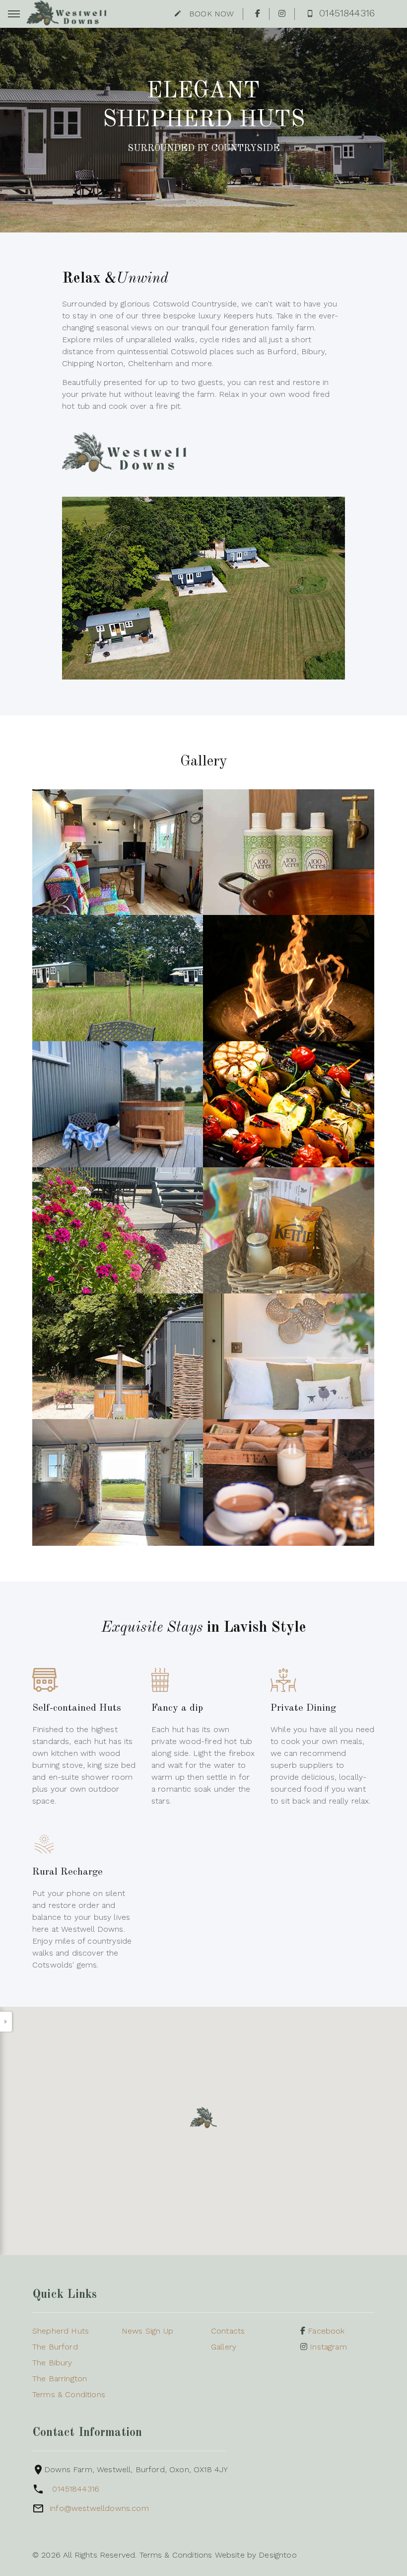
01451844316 (76, 2489)
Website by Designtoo (256, 2555)
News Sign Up (147, 2331)
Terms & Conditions (69, 2394)
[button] (203, 2118)
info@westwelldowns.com (99, 2508)
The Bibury (52, 2363)
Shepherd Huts (61, 2331)
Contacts (228, 2331)
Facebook (325, 2331)
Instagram (327, 2347)
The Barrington (60, 2379)
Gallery (224, 2347)
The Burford (55, 2347)
